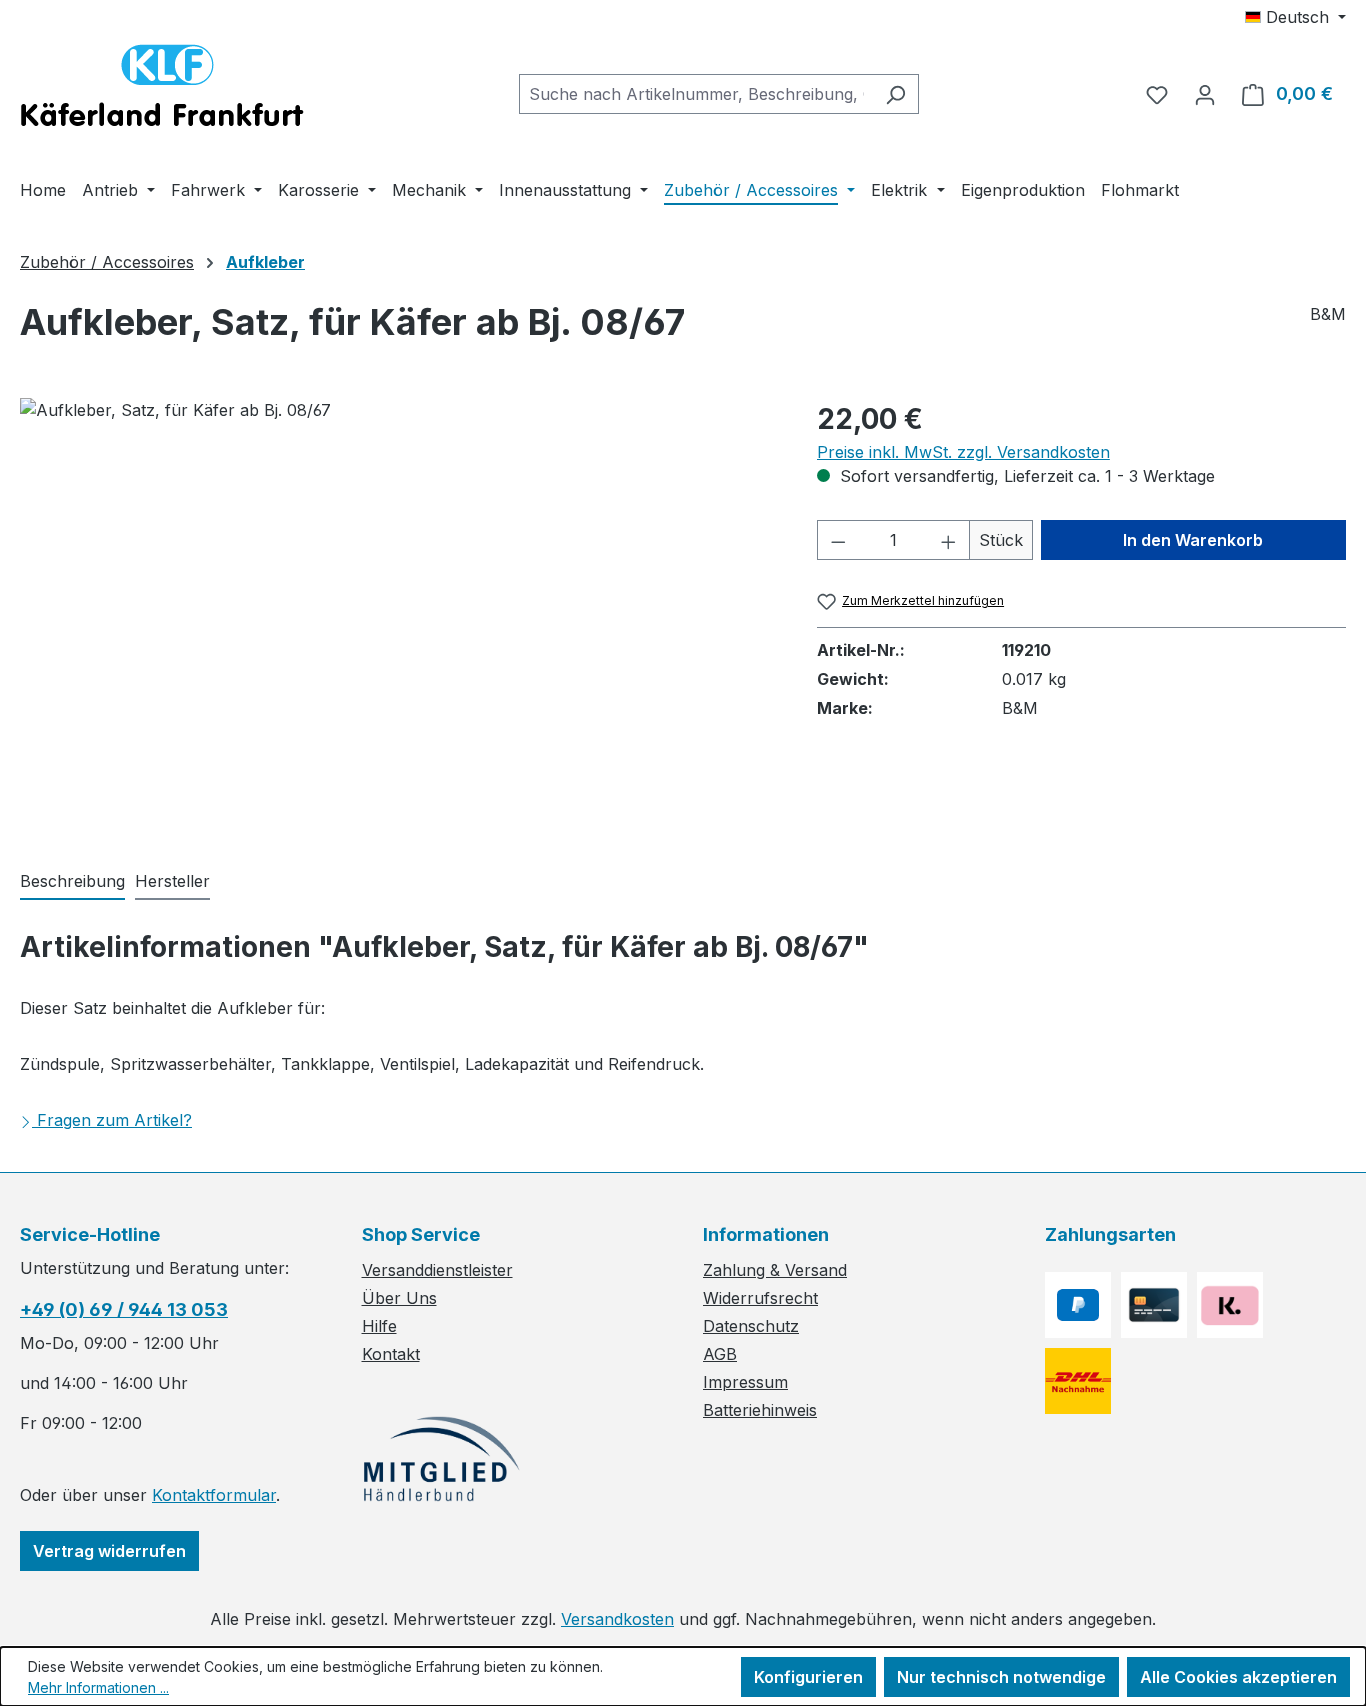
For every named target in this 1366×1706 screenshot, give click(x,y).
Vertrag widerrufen (109, 1551)
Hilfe (379, 1326)
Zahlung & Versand (775, 1270)
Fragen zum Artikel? (114, 1120)
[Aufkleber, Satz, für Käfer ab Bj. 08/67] (398, 613)
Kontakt (391, 1354)
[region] (398, 613)
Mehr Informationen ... (98, 1687)
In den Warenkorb (1193, 540)
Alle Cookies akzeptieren (1238, 1677)
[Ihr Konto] (1205, 94)
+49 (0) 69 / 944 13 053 (124, 1309)
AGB (720, 1354)
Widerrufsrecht (760, 1298)
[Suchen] (895, 94)
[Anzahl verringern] (838, 540)
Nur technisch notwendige (1001, 1677)
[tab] (72, 882)
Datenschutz (751, 1326)
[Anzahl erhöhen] (949, 540)
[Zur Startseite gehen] (162, 90)
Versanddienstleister (437, 1270)
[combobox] (696, 94)
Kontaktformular (214, 1495)
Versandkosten (617, 1619)
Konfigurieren (808, 1677)
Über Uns (399, 1298)
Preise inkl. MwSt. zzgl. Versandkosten (963, 452)
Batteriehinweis (760, 1410)
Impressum (745, 1382)
